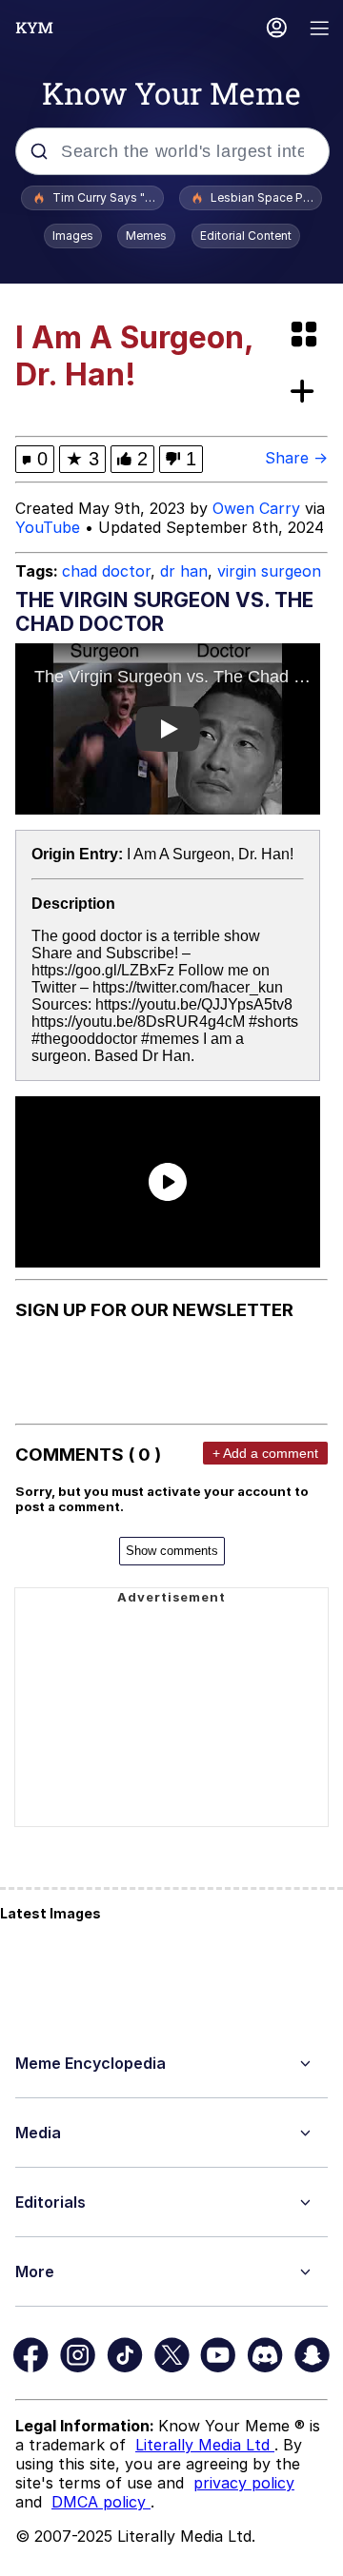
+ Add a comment (265, 1453)
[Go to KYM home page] (34, 28)
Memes (146, 236)
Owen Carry (256, 508)
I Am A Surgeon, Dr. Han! (210, 854)
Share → (296, 458)
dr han (184, 571)
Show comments (172, 1551)
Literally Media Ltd (205, 2445)
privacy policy (244, 2483)
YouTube (48, 527)
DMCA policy (101, 2502)
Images (73, 236)
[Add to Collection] (306, 393)
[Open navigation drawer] (320, 30)
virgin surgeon (269, 571)
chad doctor (106, 571)
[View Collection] (306, 335)
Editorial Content (246, 236)
